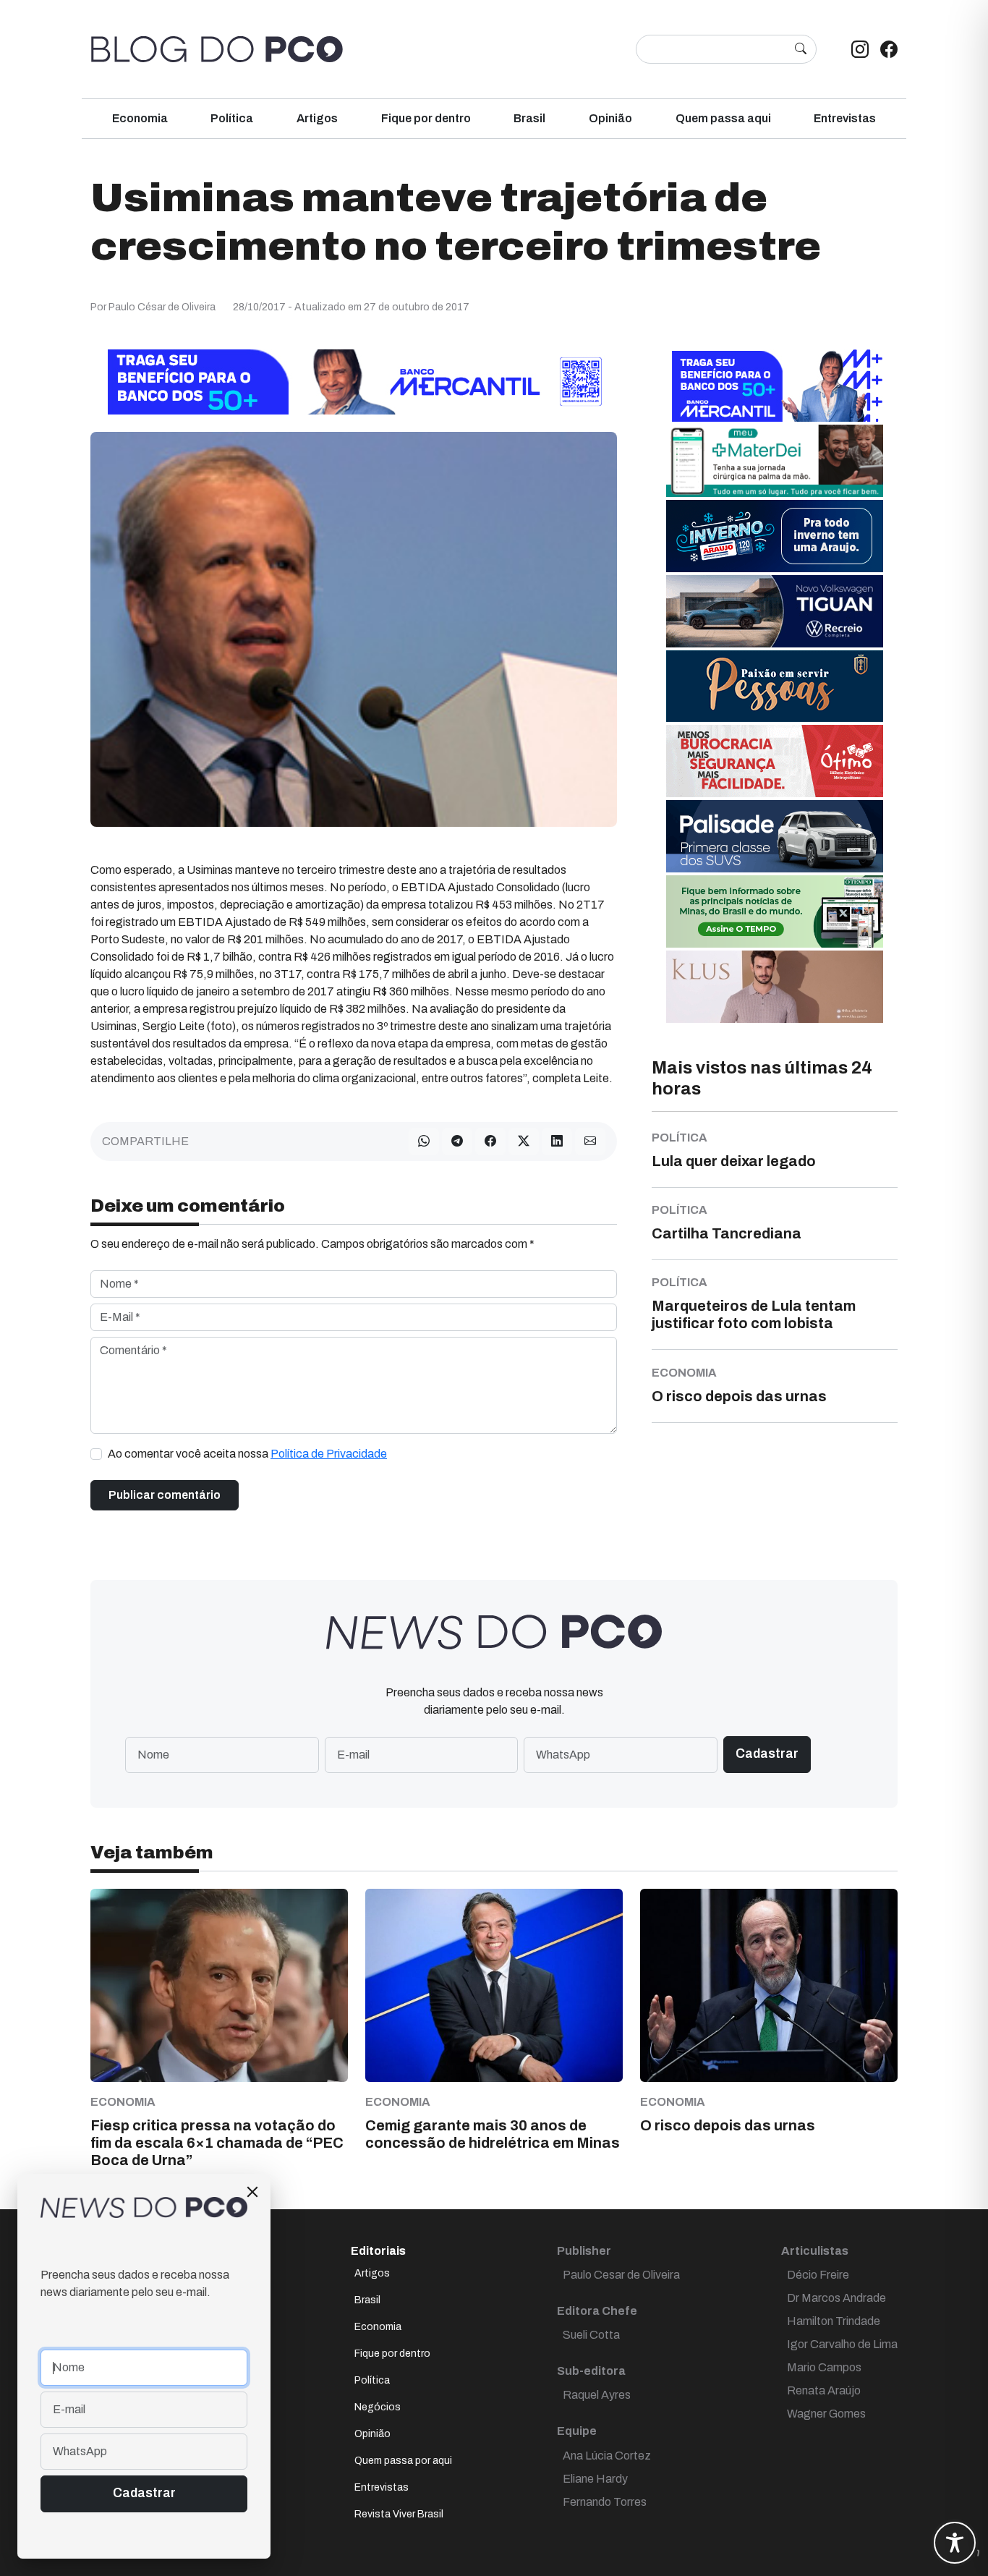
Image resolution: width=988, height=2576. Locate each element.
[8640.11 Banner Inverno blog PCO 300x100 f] (775, 536)
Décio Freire (818, 2275)
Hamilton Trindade (834, 2321)
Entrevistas (845, 118)
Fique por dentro (426, 118)
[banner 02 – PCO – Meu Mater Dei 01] (775, 460)
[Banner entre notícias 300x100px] (775, 385)
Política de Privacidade (329, 1454)
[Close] (252, 2192)
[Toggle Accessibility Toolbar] (955, 2543)
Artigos (317, 118)
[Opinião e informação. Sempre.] (217, 49)
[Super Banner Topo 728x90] (354, 382)
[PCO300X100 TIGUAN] (775, 611)
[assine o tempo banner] (775, 911)
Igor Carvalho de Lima (842, 2344)
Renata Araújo (824, 2390)
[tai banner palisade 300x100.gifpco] (775, 836)
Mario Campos (824, 2367)
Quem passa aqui (723, 118)
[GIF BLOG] (775, 761)
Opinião (610, 118)
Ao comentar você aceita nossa (247, 1454)
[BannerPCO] (775, 986)
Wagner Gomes (826, 2414)
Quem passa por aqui (403, 2461)
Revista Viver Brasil (399, 2514)
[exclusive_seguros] (775, 685)
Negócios (378, 2407)
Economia (140, 118)
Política (232, 118)
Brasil (529, 118)
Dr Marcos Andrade (836, 2298)
